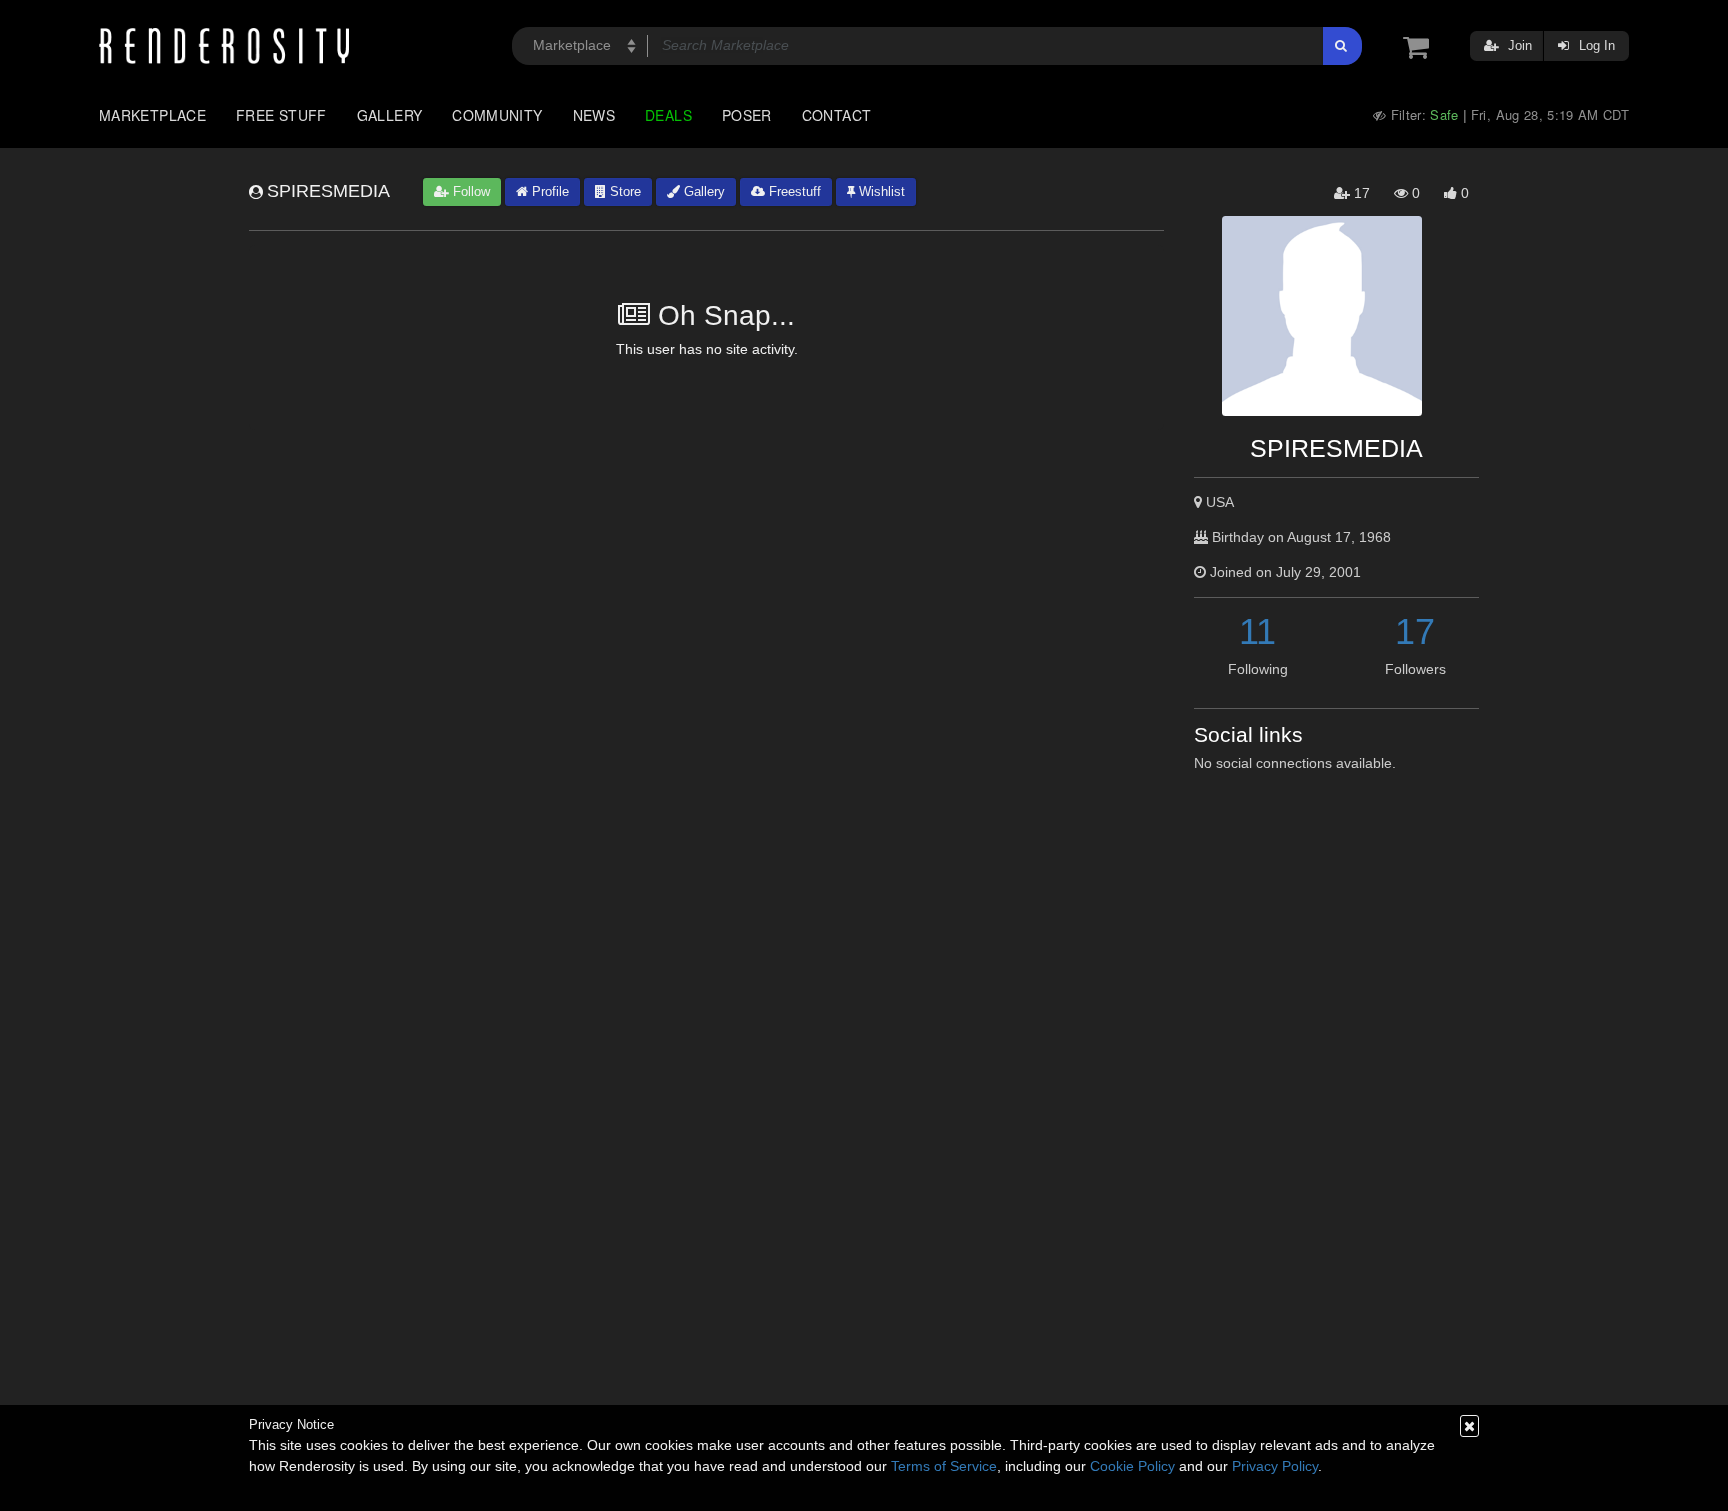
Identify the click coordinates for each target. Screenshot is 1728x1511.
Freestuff (793, 191)
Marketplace (152, 115)
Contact (837, 115)
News (594, 115)
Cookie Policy (1132, 1466)
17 (1415, 631)
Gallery (390, 115)
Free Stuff (281, 115)
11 (1257, 631)
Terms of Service (944, 1466)
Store (623, 191)
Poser (747, 115)
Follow (469, 191)
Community (497, 115)
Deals (668, 115)
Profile (548, 191)
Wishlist (880, 191)
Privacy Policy (1275, 1466)
